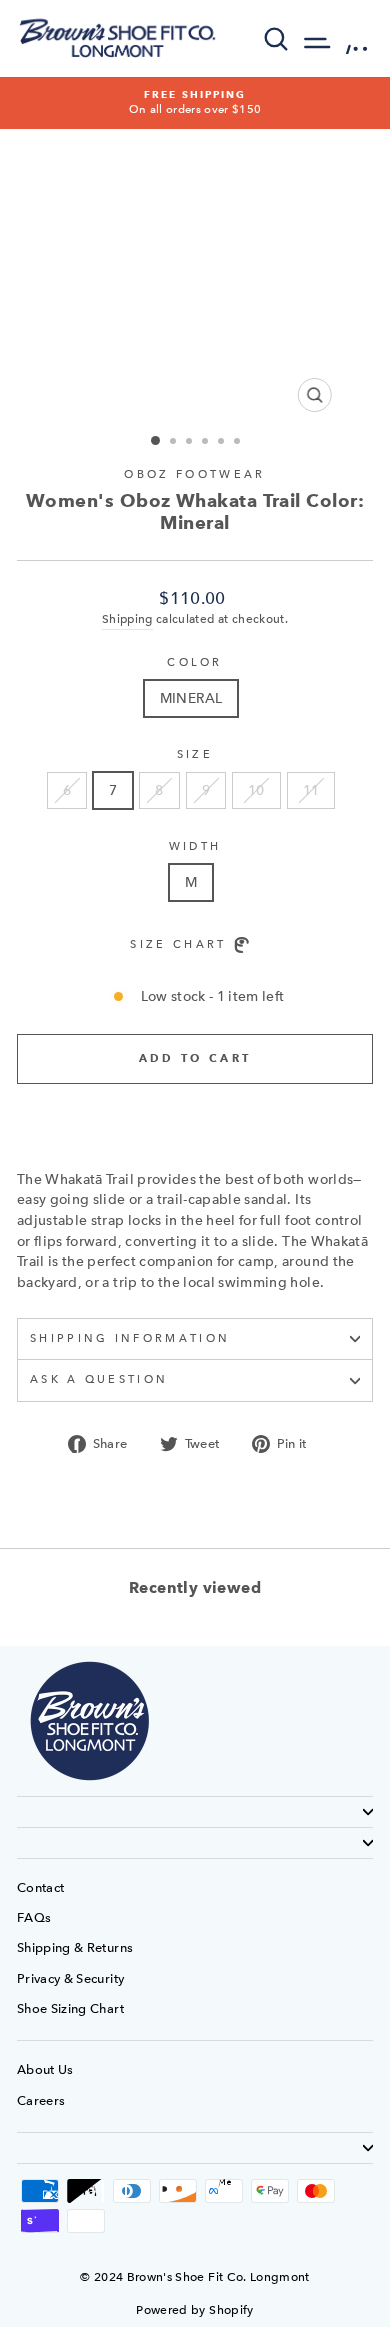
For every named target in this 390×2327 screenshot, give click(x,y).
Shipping (127, 619)
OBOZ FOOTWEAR (194, 474)
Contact (40, 1887)
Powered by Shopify (194, 2310)
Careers (41, 2100)
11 (311, 790)
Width (195, 846)
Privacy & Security (70, 1978)
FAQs (34, 1917)
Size (195, 754)
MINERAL (191, 698)
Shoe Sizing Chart (70, 2008)
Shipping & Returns (75, 1947)
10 (256, 790)
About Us (45, 2069)
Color (195, 662)
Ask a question (99, 1379)
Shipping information (130, 1338)
